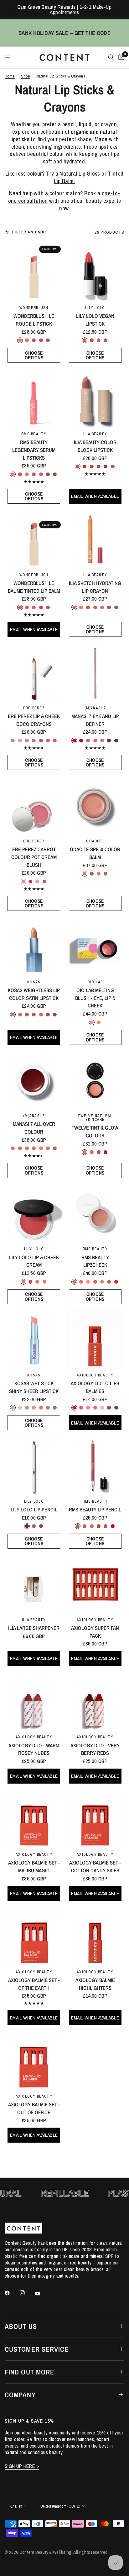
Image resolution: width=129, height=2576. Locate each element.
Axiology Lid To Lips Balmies (95, 1387)
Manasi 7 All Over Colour (34, 1128)
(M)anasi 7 (95, 708)
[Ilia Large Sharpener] (34, 1584)
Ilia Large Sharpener (34, 1628)
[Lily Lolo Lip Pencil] (34, 1466)
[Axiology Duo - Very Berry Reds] (95, 1702)
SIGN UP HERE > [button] (22, 2466)
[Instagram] (27, 2293)
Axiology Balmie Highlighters (95, 1984)
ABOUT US (21, 2326)
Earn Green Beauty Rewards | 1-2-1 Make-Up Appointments (65, 10)
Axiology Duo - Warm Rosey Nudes (34, 1749)
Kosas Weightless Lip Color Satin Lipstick (34, 994)
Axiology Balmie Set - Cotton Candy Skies (95, 1867)
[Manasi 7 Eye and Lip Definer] (95, 672)
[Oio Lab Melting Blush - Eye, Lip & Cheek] (95, 946)
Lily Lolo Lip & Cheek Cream (34, 1261)
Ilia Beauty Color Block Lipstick (95, 446)
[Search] (111, 57)
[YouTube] (42, 2294)
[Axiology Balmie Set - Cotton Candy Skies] (95, 1819)
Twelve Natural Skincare (95, 1118)
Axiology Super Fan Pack (95, 1632)
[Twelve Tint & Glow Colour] (95, 1080)
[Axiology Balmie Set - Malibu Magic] (34, 1819)
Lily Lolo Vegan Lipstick (95, 320)
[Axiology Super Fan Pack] (95, 1584)
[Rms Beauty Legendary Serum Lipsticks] (34, 398)
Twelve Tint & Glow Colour (95, 1132)
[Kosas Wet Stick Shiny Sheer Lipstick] (34, 1340)
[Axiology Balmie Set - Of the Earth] (34, 1936)
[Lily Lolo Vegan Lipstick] (95, 272)
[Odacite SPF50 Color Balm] (95, 805)
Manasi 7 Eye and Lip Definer (95, 720)
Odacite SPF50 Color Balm (95, 853)
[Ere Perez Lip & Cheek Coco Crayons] (34, 672)
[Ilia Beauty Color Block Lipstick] (95, 398)
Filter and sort (31, 232)
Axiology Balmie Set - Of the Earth (34, 1984)
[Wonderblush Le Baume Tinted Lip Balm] (34, 539)
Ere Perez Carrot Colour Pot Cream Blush (34, 857)
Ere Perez (34, 708)
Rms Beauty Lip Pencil (95, 1510)
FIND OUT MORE (29, 2372)
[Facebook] (12, 2293)
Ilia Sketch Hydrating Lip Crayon (95, 587)
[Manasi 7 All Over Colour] (34, 1080)
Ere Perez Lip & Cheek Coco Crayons (34, 720)
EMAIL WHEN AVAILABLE (95, 496)
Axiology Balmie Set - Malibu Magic (34, 1867)
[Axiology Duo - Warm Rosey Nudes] (34, 1702)
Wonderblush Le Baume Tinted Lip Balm (34, 587)
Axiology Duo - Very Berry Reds (95, 1749)
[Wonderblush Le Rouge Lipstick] (34, 272)
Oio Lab (95, 982)
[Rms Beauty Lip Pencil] (95, 1466)
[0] (120, 57)
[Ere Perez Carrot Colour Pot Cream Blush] (34, 805)
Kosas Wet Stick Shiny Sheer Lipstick (34, 1387)
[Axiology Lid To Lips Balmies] (95, 1340)
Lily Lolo (95, 308)
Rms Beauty (34, 434)
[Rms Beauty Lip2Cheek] (95, 1213)
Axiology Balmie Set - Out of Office (34, 2108)
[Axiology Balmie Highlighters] (95, 1936)
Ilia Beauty (95, 434)
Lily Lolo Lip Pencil (34, 1510)
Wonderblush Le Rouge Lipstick (34, 320)
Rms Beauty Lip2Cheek (95, 1261)
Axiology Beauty (95, 1375)
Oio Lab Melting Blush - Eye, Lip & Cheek (95, 998)
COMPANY (20, 2395)
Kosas (34, 982)
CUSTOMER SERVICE (37, 2349)
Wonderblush (34, 308)
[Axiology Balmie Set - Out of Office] (34, 2061)
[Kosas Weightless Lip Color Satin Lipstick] (34, 946)
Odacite (95, 841)
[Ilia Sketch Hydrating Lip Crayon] (95, 539)
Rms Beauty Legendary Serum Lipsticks (34, 450)
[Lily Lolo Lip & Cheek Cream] (34, 1213)
